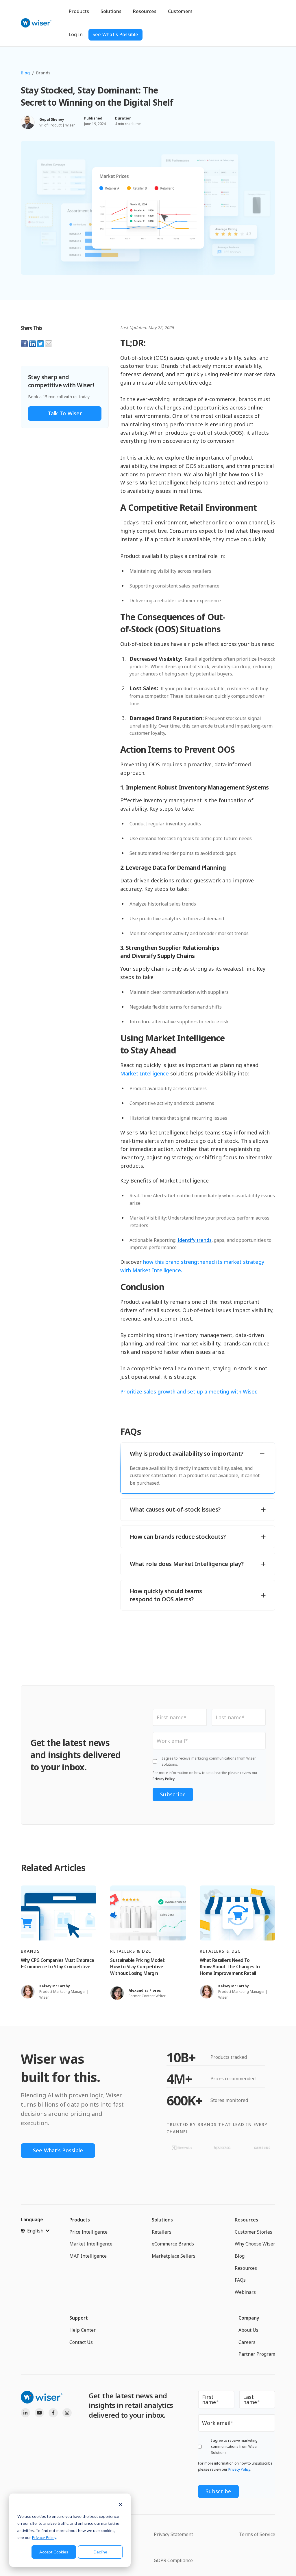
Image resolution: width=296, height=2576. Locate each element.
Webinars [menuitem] (245, 2292)
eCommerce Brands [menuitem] (173, 2244)
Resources (145, 11)
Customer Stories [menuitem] (254, 2232)
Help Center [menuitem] (83, 2330)
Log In (76, 34)
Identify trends (195, 1240)
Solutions (111, 11)
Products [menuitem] (80, 2220)
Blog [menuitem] (240, 2256)
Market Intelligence (145, 1073)
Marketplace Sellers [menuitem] (174, 2256)
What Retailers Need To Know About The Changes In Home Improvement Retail (230, 1967)
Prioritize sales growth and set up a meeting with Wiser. (189, 1391)
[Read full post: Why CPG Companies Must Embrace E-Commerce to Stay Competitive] (59, 1913)
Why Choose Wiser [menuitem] (255, 2244)
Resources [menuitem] (246, 2220)
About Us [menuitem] (248, 2330)
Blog (25, 73)
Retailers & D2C (131, 1951)
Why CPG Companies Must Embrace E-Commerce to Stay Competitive (58, 1963)
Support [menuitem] (79, 2318)
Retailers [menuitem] (162, 2232)
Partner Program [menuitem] (257, 2354)
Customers (180, 11)
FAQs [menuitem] (240, 2280)
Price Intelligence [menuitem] (88, 2232)
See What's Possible (115, 34)
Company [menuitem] (249, 2318)
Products (79, 11)
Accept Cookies (54, 2552)
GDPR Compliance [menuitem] (173, 2560)
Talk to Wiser (65, 413)
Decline (100, 2552)
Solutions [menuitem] (162, 2220)
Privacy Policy (44, 2537)
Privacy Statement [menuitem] (173, 2534)
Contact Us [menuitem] (81, 2342)
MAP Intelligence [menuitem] (88, 2256)
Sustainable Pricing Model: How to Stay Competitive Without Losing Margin (137, 1967)
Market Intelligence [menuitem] (91, 2244)
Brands (43, 73)
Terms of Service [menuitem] (257, 2534)
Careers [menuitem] (247, 2342)
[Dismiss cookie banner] (121, 2505)
